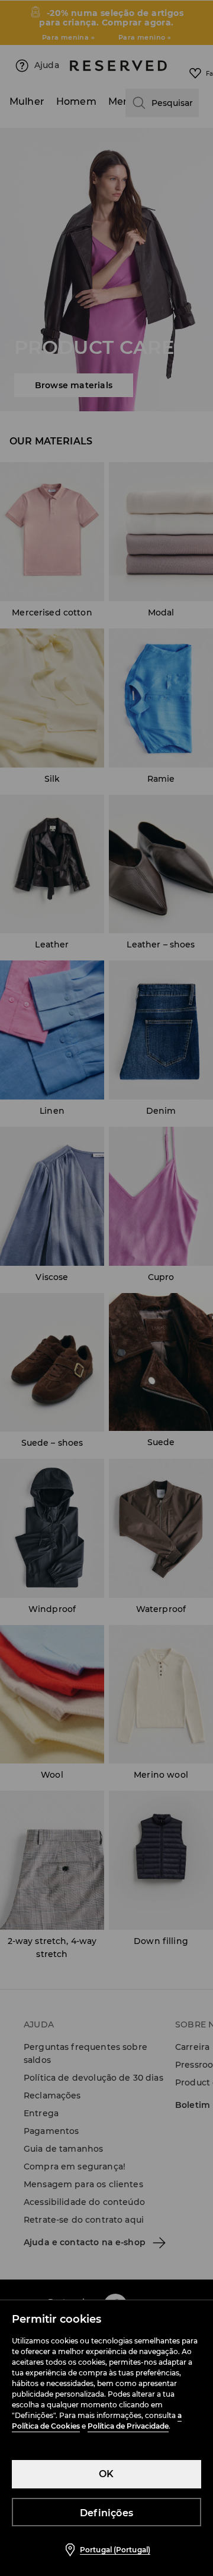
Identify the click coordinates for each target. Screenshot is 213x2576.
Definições (106, 2513)
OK (106, 2474)
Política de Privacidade (128, 2426)
